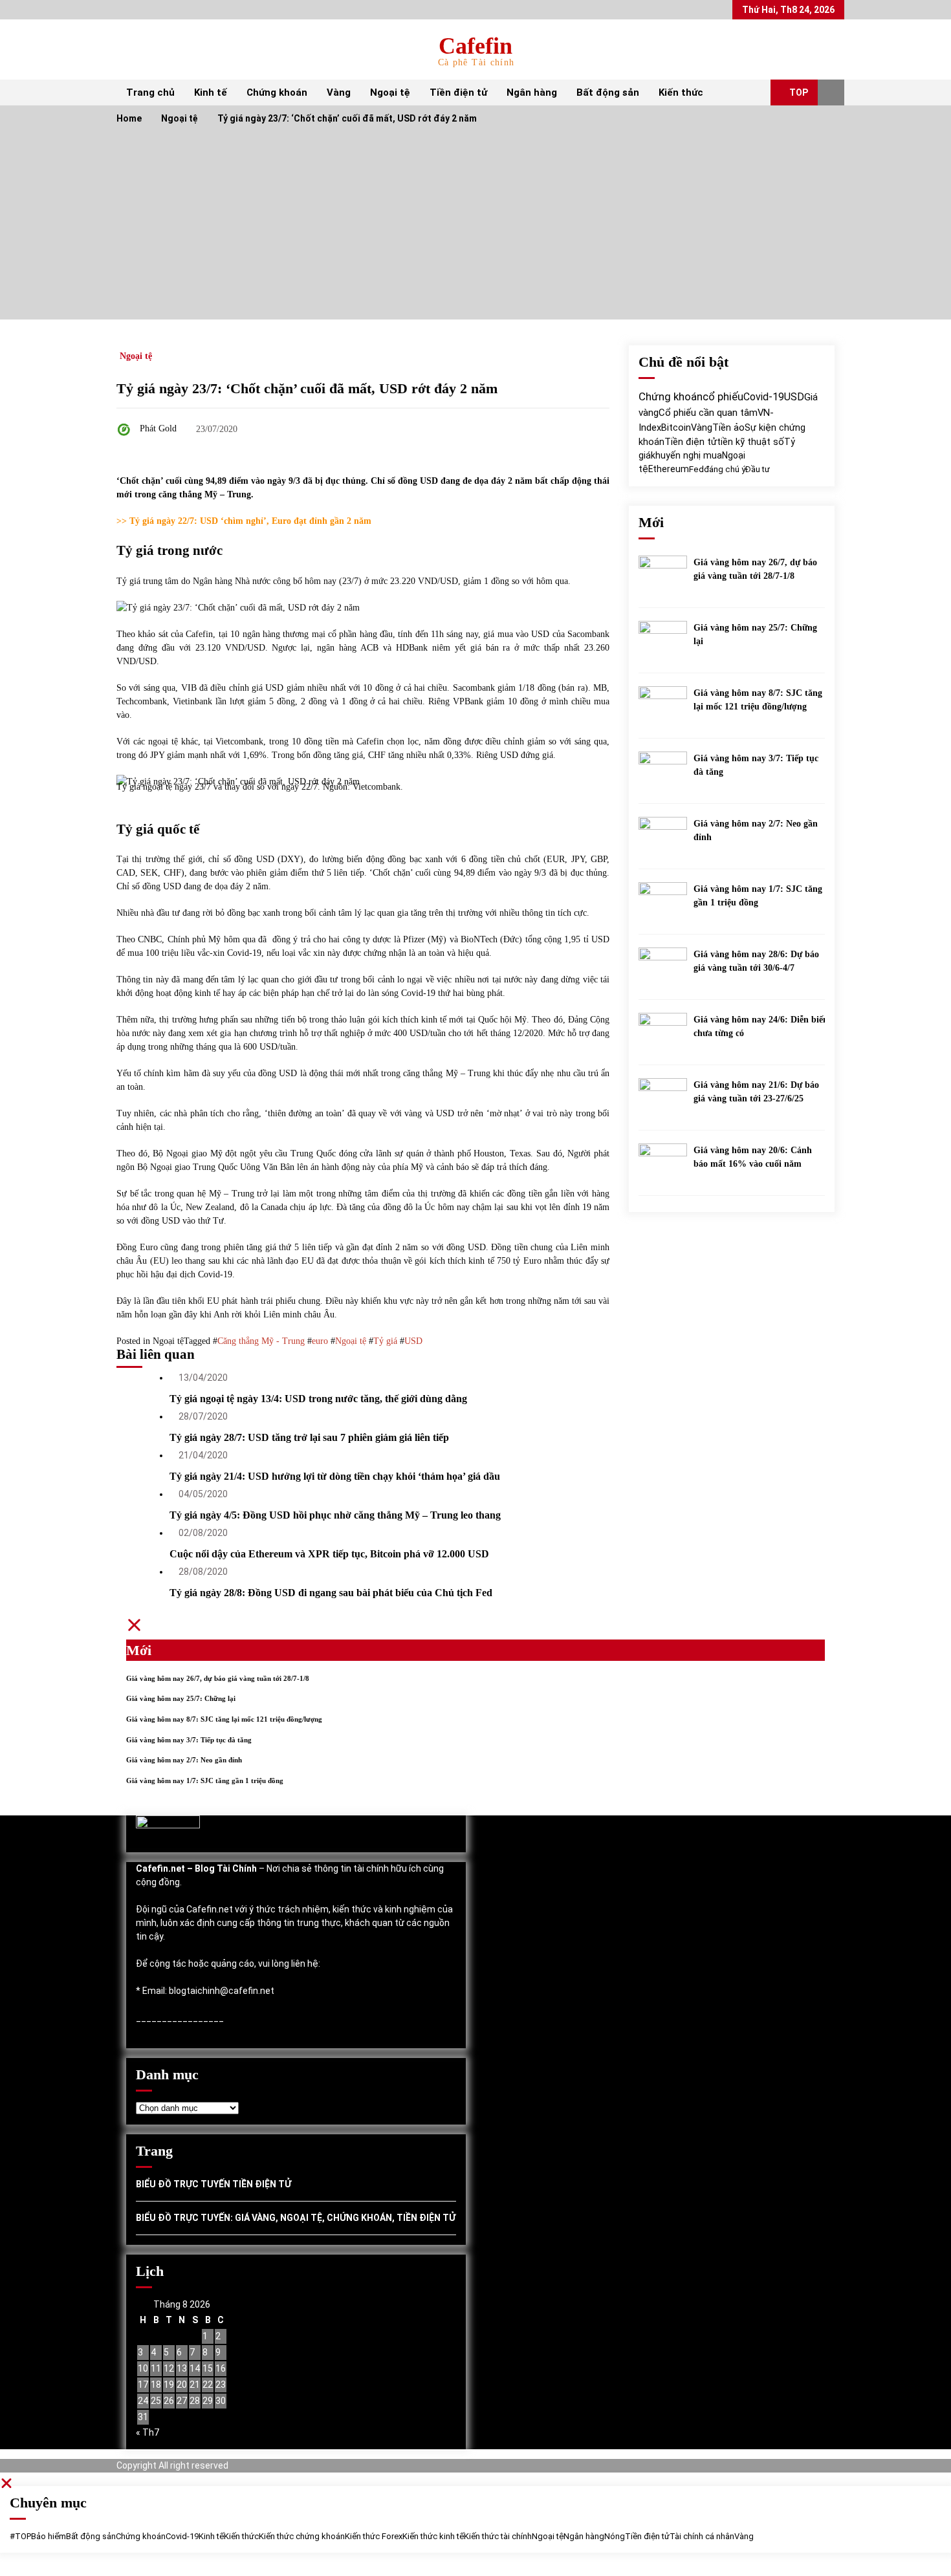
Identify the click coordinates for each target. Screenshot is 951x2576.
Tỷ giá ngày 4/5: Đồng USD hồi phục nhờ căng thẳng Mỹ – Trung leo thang (335, 1515)
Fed (696, 469)
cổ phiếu (723, 397)
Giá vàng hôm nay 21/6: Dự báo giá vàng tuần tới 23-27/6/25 (756, 1092)
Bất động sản (608, 92)
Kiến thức (681, 92)
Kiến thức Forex (374, 2536)
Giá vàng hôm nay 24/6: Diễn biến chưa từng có (761, 1026)
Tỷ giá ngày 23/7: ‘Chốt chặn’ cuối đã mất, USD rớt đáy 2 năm (307, 388)
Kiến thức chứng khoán (302, 2536)
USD (413, 1341)
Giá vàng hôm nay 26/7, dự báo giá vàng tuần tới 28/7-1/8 (755, 569)
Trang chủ (150, 92)
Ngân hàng (532, 92)
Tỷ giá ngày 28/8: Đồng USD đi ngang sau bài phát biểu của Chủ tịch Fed (331, 1593)
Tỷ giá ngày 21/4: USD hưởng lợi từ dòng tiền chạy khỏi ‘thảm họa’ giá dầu (335, 1476)
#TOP (20, 2536)
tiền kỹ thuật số (750, 442)
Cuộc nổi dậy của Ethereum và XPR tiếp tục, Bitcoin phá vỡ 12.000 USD (329, 1554)
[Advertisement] (475, 229)
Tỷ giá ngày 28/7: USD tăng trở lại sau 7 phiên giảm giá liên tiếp (309, 1437)
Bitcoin (676, 428)
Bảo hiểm (49, 2536)
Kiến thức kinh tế (433, 2536)
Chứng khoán (277, 92)
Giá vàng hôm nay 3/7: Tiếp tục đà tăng (756, 765)
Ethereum (669, 469)
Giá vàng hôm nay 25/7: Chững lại (755, 634)
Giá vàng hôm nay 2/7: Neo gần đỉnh (756, 830)
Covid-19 (764, 397)
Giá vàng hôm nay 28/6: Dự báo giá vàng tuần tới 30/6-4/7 (756, 961)
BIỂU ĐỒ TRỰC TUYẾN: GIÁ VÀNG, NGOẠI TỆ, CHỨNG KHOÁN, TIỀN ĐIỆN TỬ (296, 2218)
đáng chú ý (725, 469)
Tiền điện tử (458, 92)
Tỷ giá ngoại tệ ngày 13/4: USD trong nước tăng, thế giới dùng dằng (318, 1399)
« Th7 (148, 2432)
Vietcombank (377, 787)
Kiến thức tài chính (498, 2536)
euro (320, 1341)
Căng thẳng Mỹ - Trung (261, 1341)
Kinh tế (211, 92)
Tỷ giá (385, 1341)
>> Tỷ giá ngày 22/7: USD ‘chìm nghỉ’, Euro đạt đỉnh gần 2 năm (244, 521)
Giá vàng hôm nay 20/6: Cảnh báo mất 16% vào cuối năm (753, 1157)
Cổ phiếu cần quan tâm (708, 413)
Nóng (615, 2536)
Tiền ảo (728, 428)
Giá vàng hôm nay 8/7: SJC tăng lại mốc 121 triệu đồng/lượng (758, 700)
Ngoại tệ (390, 92)
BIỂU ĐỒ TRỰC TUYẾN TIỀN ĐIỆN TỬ (213, 2184)
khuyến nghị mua (686, 455)
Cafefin (475, 46)
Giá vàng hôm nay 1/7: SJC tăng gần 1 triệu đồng (758, 896)
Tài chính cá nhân (702, 2536)
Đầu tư (758, 469)
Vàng (339, 92)
